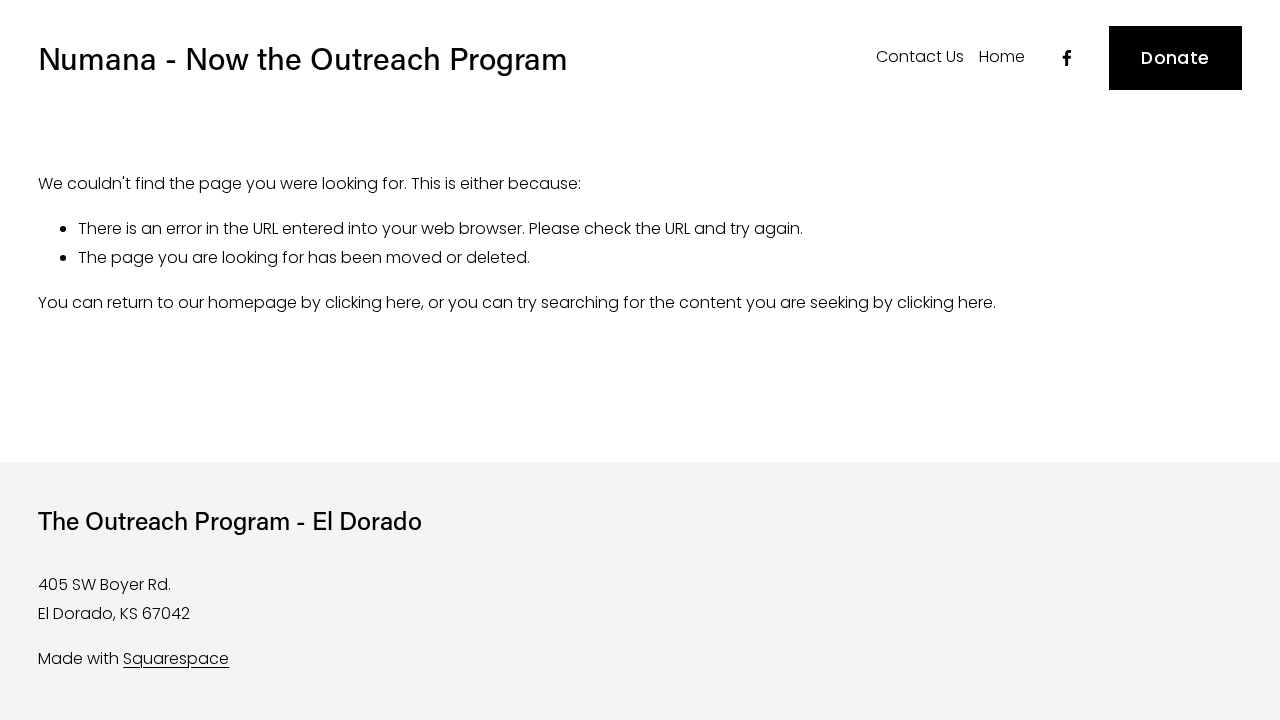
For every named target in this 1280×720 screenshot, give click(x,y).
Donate (1175, 58)
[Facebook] (1067, 58)
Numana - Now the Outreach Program (303, 57)
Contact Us (920, 56)
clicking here (373, 302)
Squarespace (176, 658)
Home (1002, 56)
